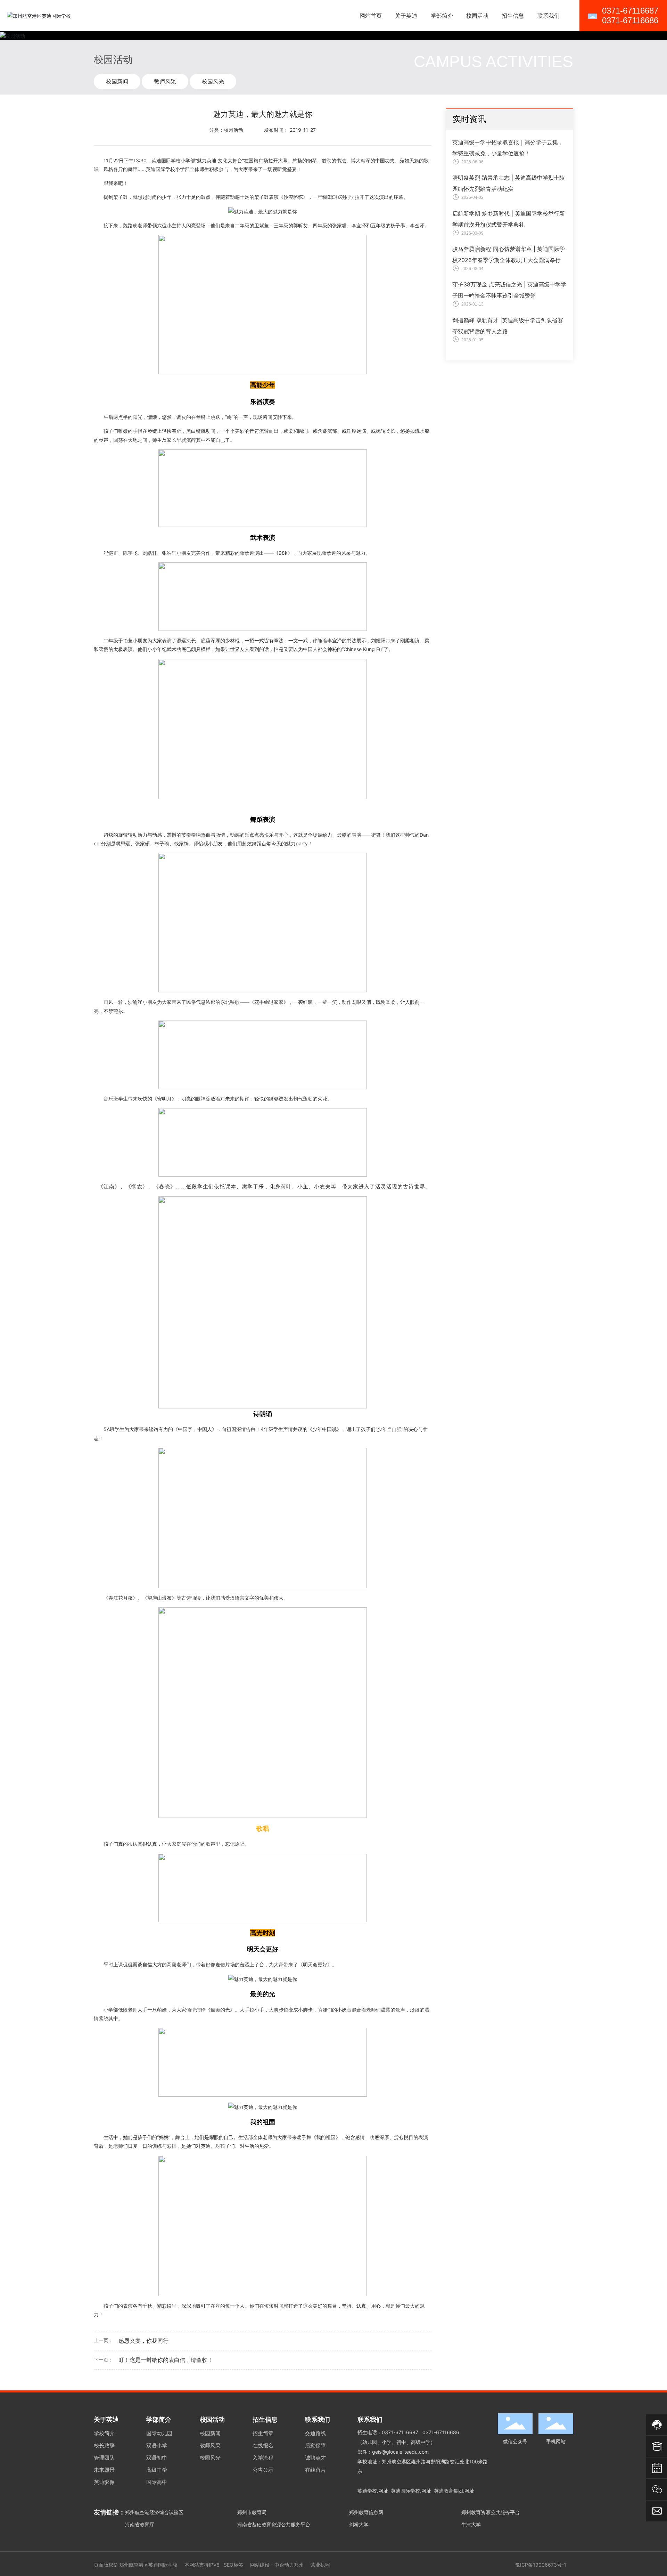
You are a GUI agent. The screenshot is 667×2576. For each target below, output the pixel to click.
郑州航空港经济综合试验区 (154, 2512)
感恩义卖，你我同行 (143, 2341)
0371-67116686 (441, 2432)
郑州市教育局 (252, 2512)
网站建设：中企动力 (272, 2565)
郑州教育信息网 (366, 2512)
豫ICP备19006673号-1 (541, 2565)
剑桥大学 (359, 2524)
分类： (216, 130)
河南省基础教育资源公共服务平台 (274, 2524)
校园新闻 (117, 81)
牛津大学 (471, 2524)
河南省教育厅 (140, 2524)
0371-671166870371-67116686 (630, 15)
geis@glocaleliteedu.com (400, 2452)
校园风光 (213, 81)
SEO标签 (233, 2565)
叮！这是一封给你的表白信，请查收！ (166, 2360)
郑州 (299, 2565)
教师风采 (165, 81)
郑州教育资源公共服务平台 (491, 2512)
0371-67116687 (400, 2432)
